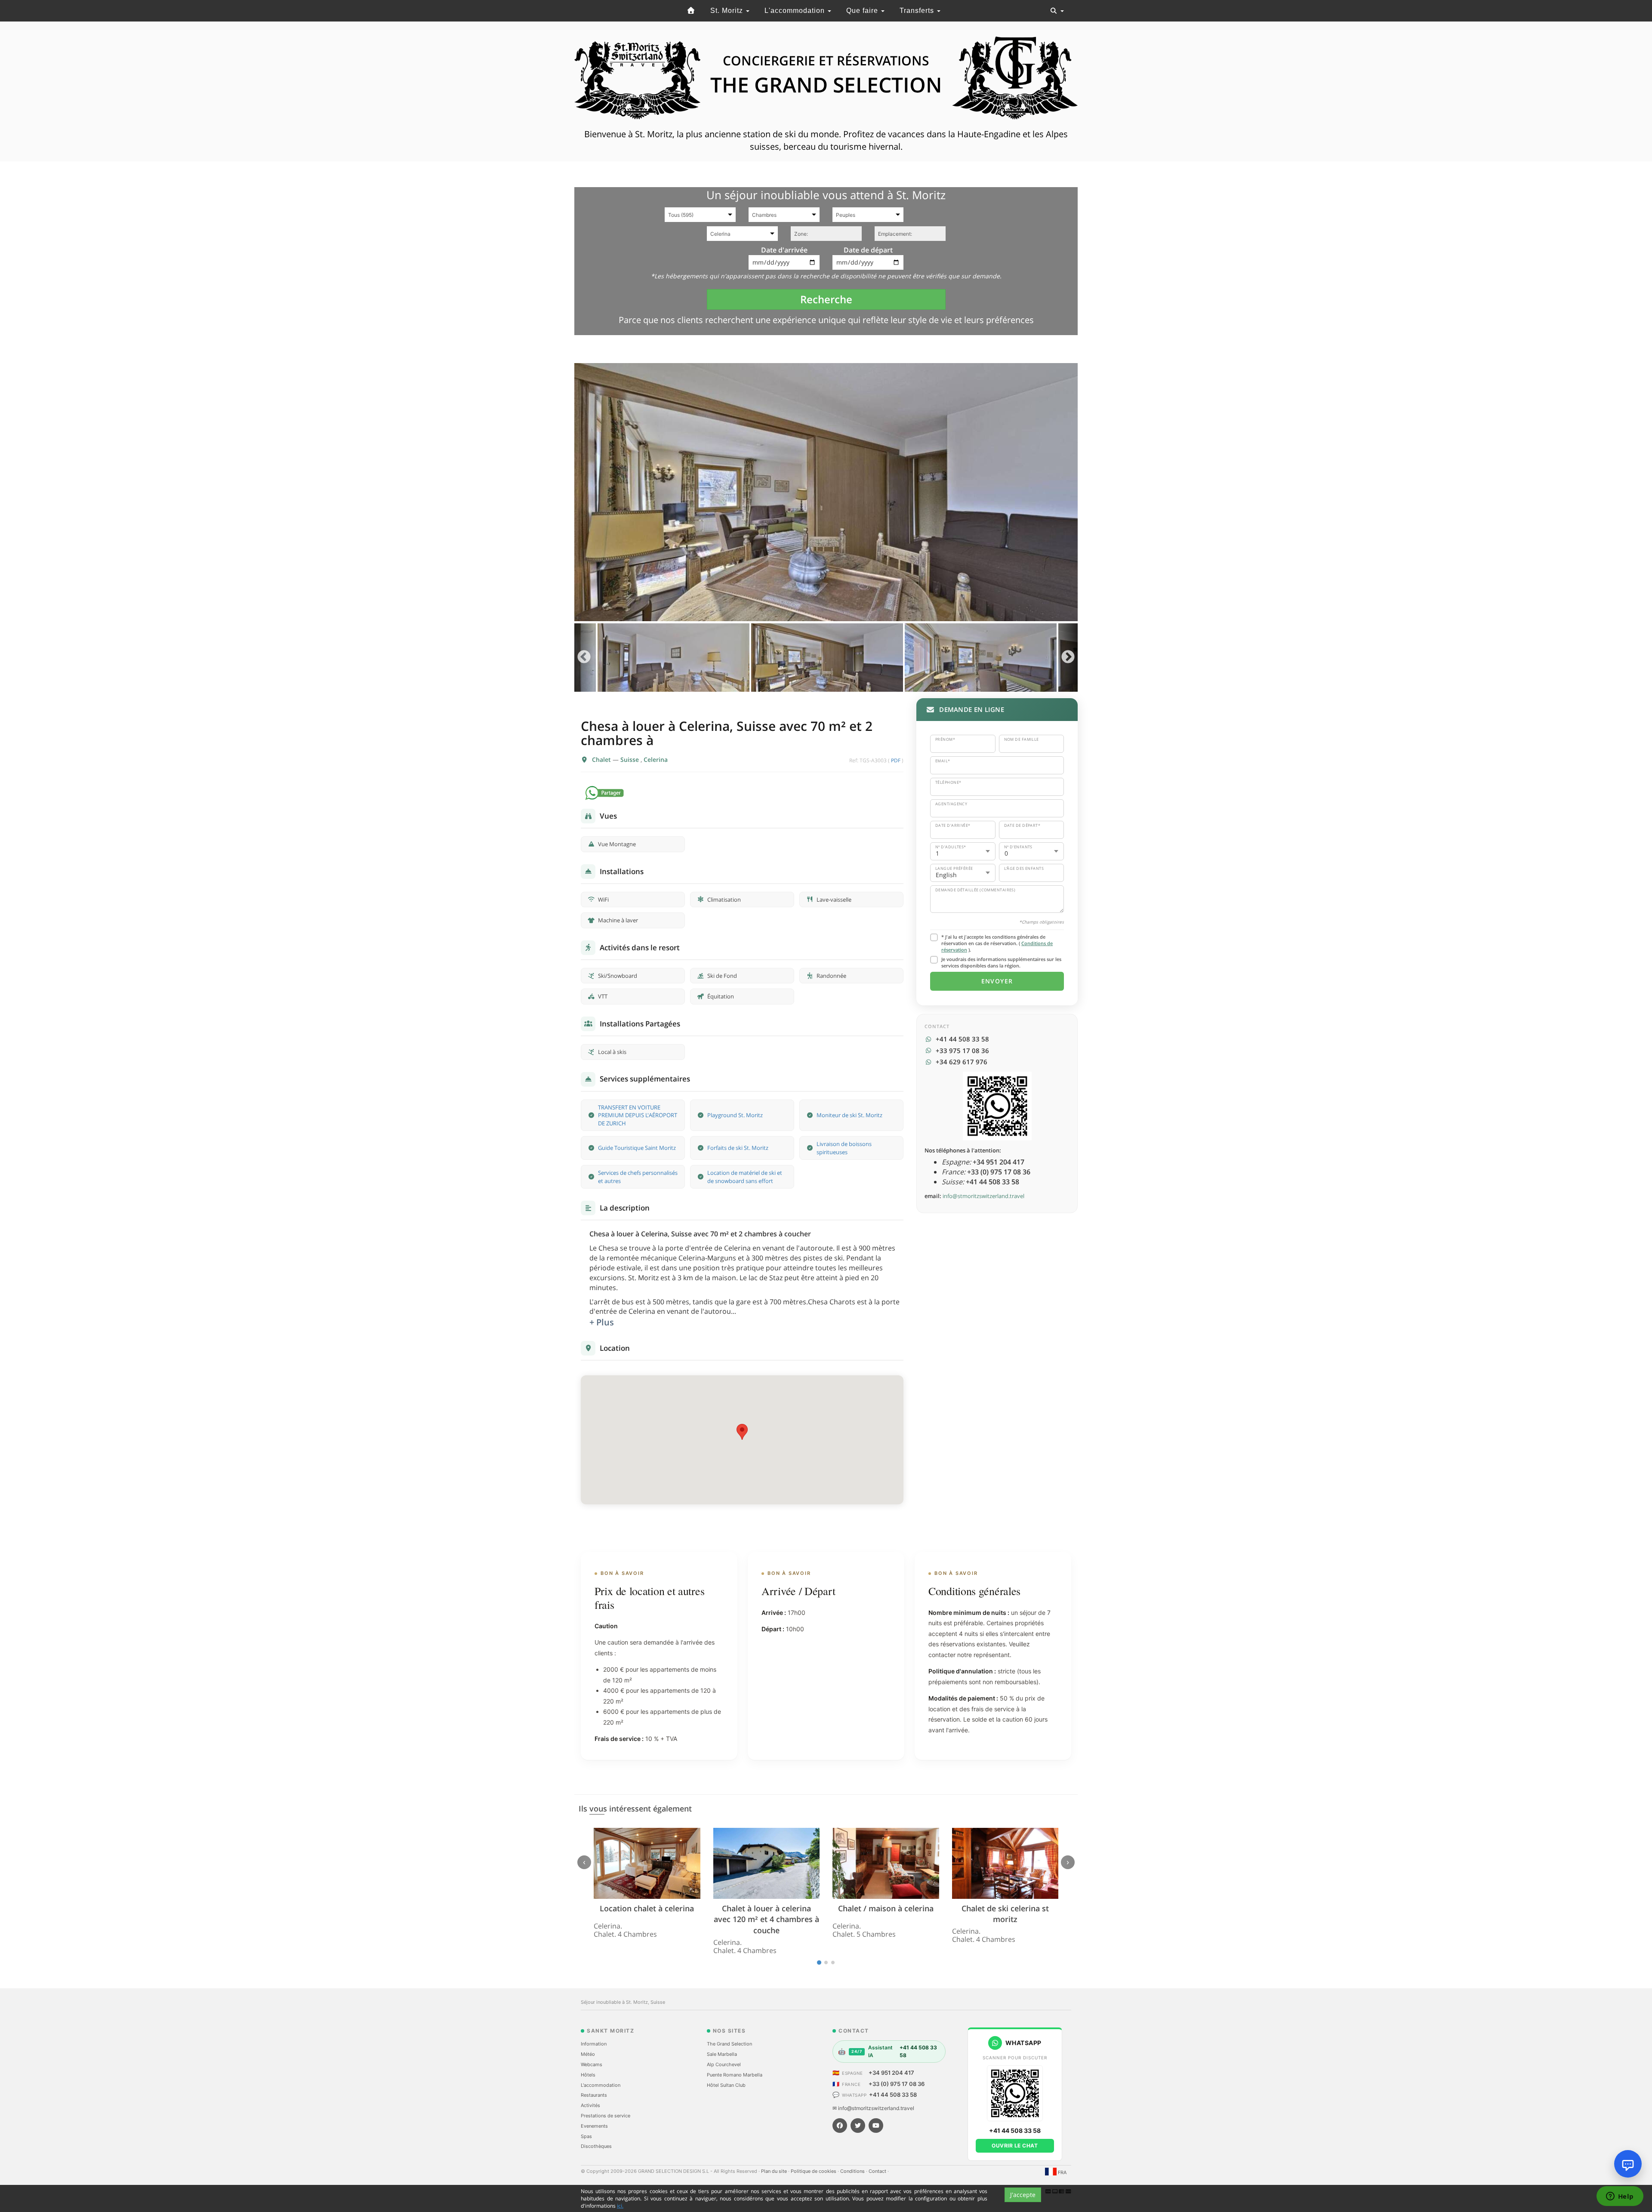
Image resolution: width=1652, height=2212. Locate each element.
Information (594, 2044)
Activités (590, 2105)
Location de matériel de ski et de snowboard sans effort (745, 1177)
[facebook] (840, 2126)
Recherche (826, 299)
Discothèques (596, 2146)
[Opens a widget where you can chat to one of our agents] (1620, 2197)
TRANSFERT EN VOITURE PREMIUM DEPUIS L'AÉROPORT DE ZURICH (638, 1115)
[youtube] (876, 2126)
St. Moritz (728, 11)
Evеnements (594, 2126)
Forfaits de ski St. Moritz (738, 1148)
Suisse (630, 759)
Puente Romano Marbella (735, 2075)
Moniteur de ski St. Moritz (849, 1115)
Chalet (602, 759)
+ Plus (602, 1322)
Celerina (656, 759)
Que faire (863, 11)
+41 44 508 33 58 (893, 2095)
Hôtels (588, 2075)
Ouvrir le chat (1015, 2146)
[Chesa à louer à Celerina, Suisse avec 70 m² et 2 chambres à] (826, 492)
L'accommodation (796, 11)
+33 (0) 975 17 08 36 (897, 2084)
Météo (588, 2054)
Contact (878, 2171)
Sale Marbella (722, 2054)
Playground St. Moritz (735, 1115)
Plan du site (775, 2171)
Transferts (918, 11)
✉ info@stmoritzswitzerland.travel (873, 2108)
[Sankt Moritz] (691, 11)
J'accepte (1023, 2195)
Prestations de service (606, 2116)
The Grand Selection (729, 2044)
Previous (584, 658)
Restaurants (594, 2095)
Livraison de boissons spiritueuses (844, 1148)
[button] (742, 1432)
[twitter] (858, 2126)
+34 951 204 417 (891, 2073)
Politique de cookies (814, 2171)
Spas (586, 2136)
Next (1068, 658)
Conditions (853, 2171)
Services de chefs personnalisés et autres (638, 1177)
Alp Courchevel (724, 2064)
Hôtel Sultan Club (726, 2085)
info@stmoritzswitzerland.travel (983, 1196)
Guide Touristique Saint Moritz (637, 1148)
